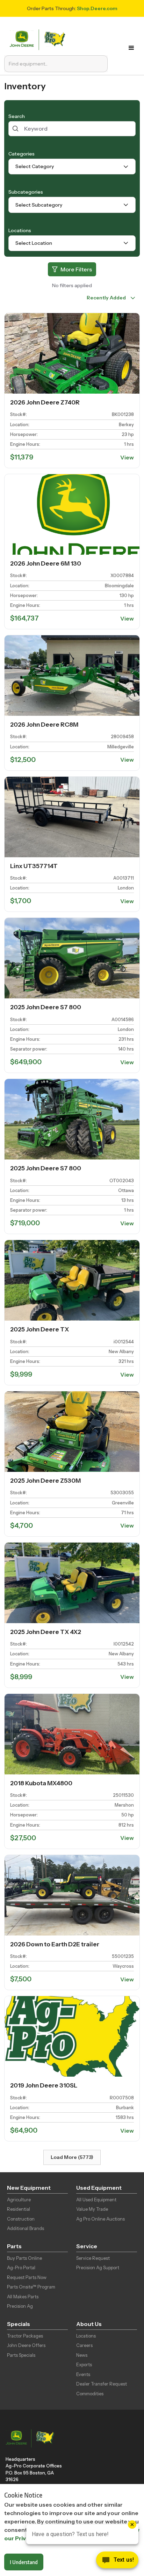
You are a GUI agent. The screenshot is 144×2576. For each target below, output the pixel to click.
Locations (20, 230)
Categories (21, 154)
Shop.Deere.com (97, 8)
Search (17, 116)
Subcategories (26, 192)
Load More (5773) (72, 2157)
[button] (132, 48)
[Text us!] (117, 2562)
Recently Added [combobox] (106, 298)
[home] (39, 39)
